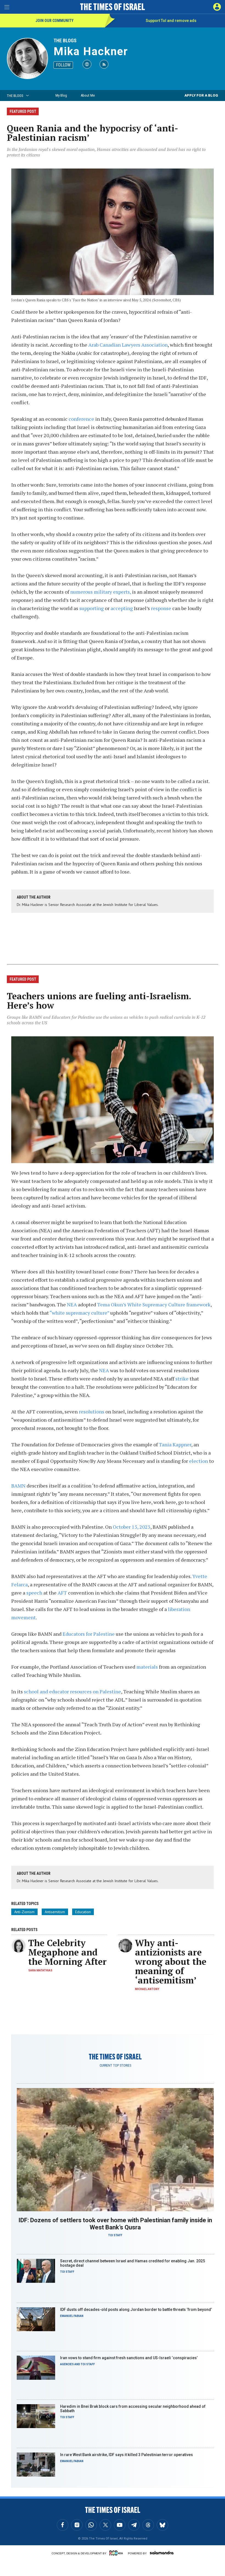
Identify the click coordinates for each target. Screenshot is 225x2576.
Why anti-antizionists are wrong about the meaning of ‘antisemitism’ (171, 1962)
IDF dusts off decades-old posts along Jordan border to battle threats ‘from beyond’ (136, 2310)
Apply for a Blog (201, 95)
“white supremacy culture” (79, 1313)
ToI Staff (115, 2235)
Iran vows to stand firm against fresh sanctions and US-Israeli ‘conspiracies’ (129, 2358)
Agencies (67, 2364)
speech (34, 1593)
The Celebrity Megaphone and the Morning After (67, 1952)
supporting (92, 608)
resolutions (92, 1412)
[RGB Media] (117, 2553)
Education (83, 1912)
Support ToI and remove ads (171, 21)
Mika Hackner (91, 51)
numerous (81, 592)
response (162, 608)
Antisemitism (55, 1912)
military (103, 592)
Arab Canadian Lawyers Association (128, 345)
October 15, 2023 (132, 1527)
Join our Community (54, 21)
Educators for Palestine (89, 1634)
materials (148, 1667)
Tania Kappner (175, 1444)
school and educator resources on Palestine (72, 1691)
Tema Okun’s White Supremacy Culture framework (153, 1304)
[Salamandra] (162, 2553)
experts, (122, 592)
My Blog (61, 95)
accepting (122, 608)
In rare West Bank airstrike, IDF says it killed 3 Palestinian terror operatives (126, 2455)
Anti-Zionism (24, 1912)
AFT (62, 1593)
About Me (88, 95)
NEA (72, 1304)
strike (182, 1379)
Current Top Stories (115, 2066)
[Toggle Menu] (7, 7)
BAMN (18, 1486)
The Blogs (65, 40)
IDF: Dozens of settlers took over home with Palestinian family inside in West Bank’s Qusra (115, 2224)
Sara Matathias (40, 1970)
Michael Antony (147, 1989)
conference (81, 419)
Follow (63, 65)
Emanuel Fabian (72, 2316)
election (199, 1461)
